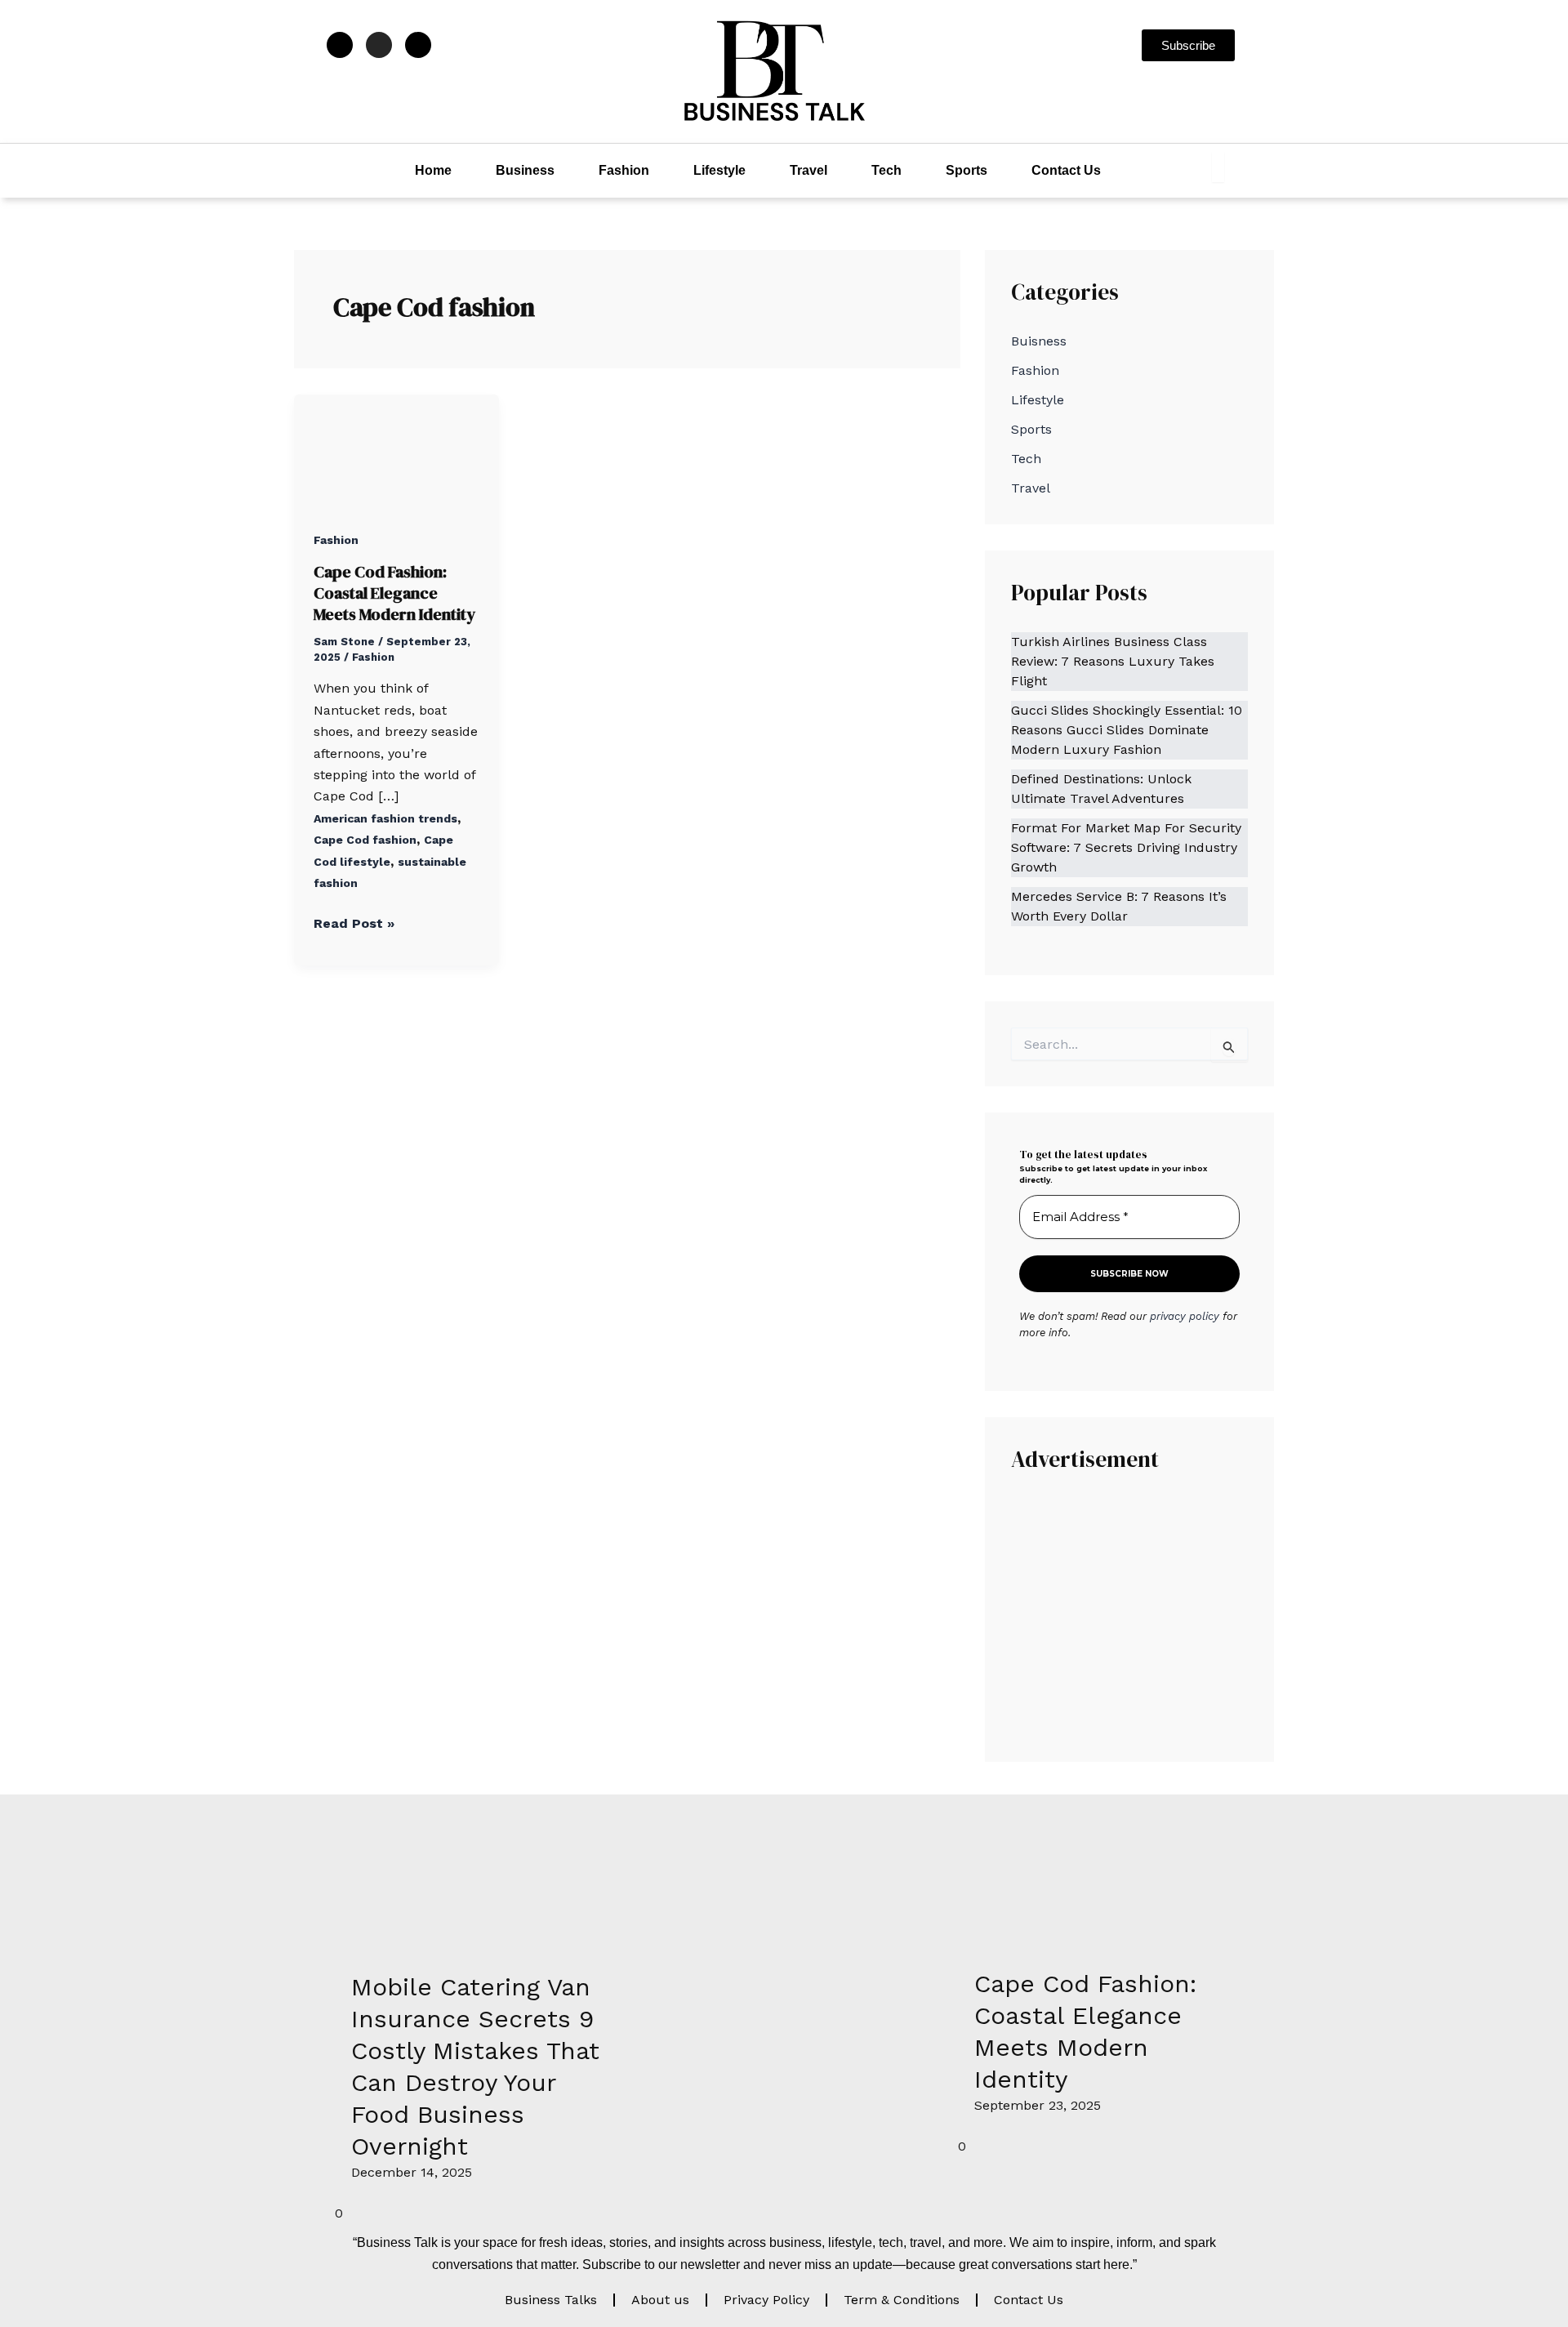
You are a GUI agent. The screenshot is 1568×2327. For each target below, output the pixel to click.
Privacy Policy (766, 2300)
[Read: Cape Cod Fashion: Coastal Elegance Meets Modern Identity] (396, 450)
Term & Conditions (902, 2300)
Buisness (1039, 341)
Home (433, 170)
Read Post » (354, 922)
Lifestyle (719, 170)
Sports (967, 170)
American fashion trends (385, 818)
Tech (886, 170)
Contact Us (1066, 170)
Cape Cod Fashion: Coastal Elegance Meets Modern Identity (394, 593)
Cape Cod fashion (365, 840)
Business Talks (551, 2300)
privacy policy (1185, 1316)
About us (660, 2300)
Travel (808, 170)
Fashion (624, 170)
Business (525, 170)
